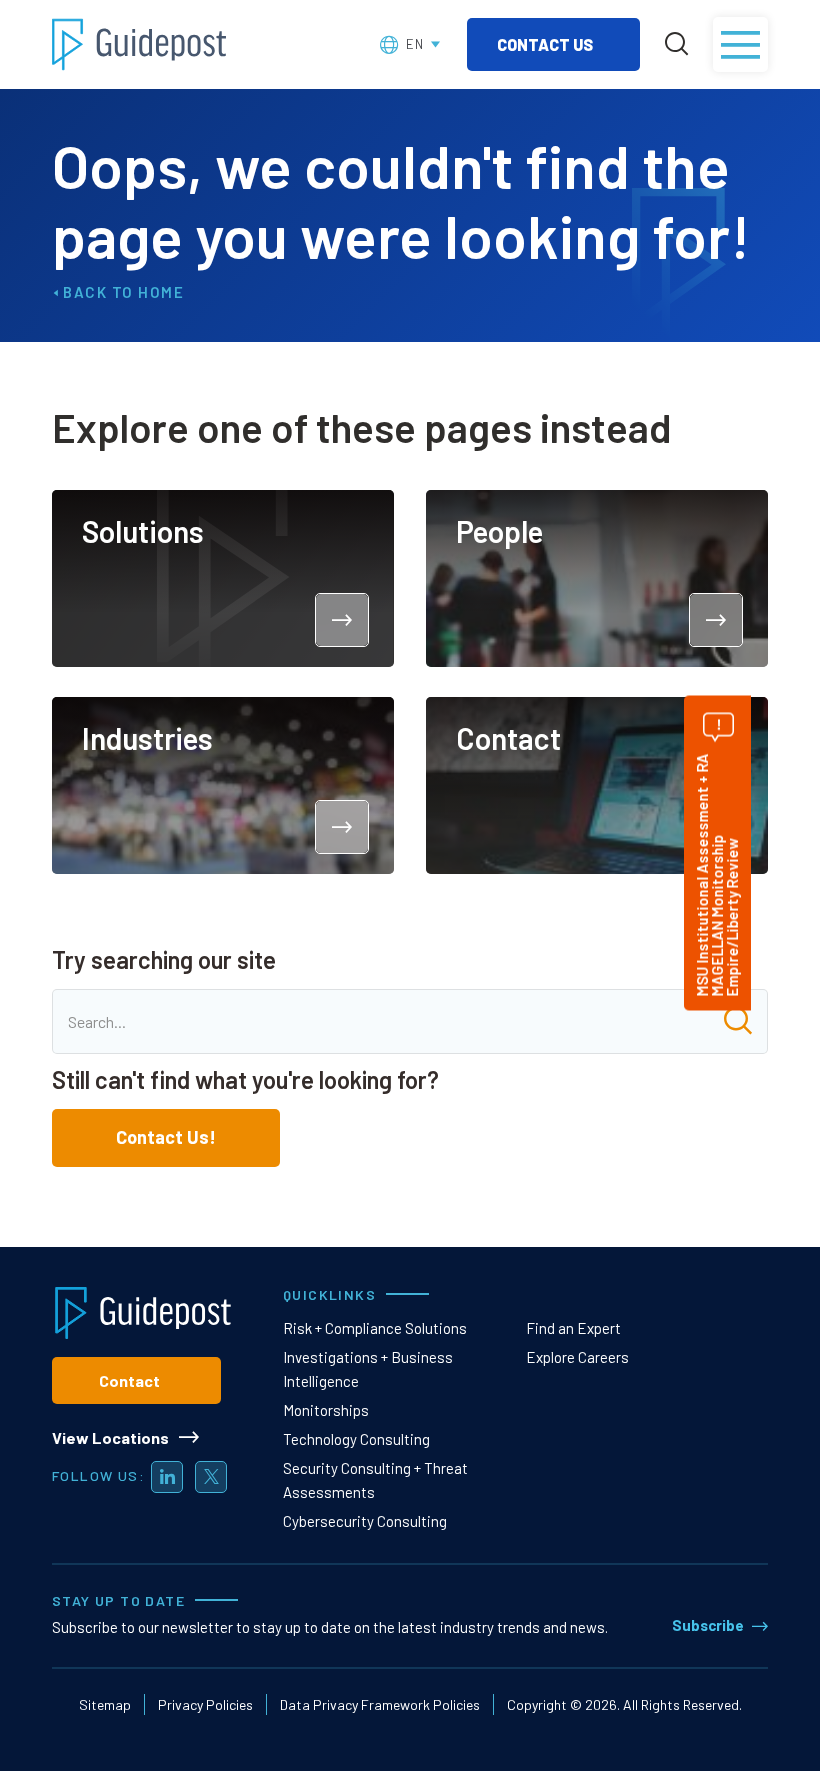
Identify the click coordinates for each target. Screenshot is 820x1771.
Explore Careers (577, 1357)
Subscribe (708, 1625)
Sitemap (105, 1704)
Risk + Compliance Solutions (375, 1328)
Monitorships (326, 1410)
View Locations (110, 1437)
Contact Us (546, 44)
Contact (129, 1380)
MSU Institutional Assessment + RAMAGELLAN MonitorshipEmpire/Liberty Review (717, 874)
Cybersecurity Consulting (365, 1521)
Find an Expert (573, 1328)
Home (161, 292)
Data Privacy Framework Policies (380, 1704)
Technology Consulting (356, 1439)
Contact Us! (166, 1137)
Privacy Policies (205, 1704)
